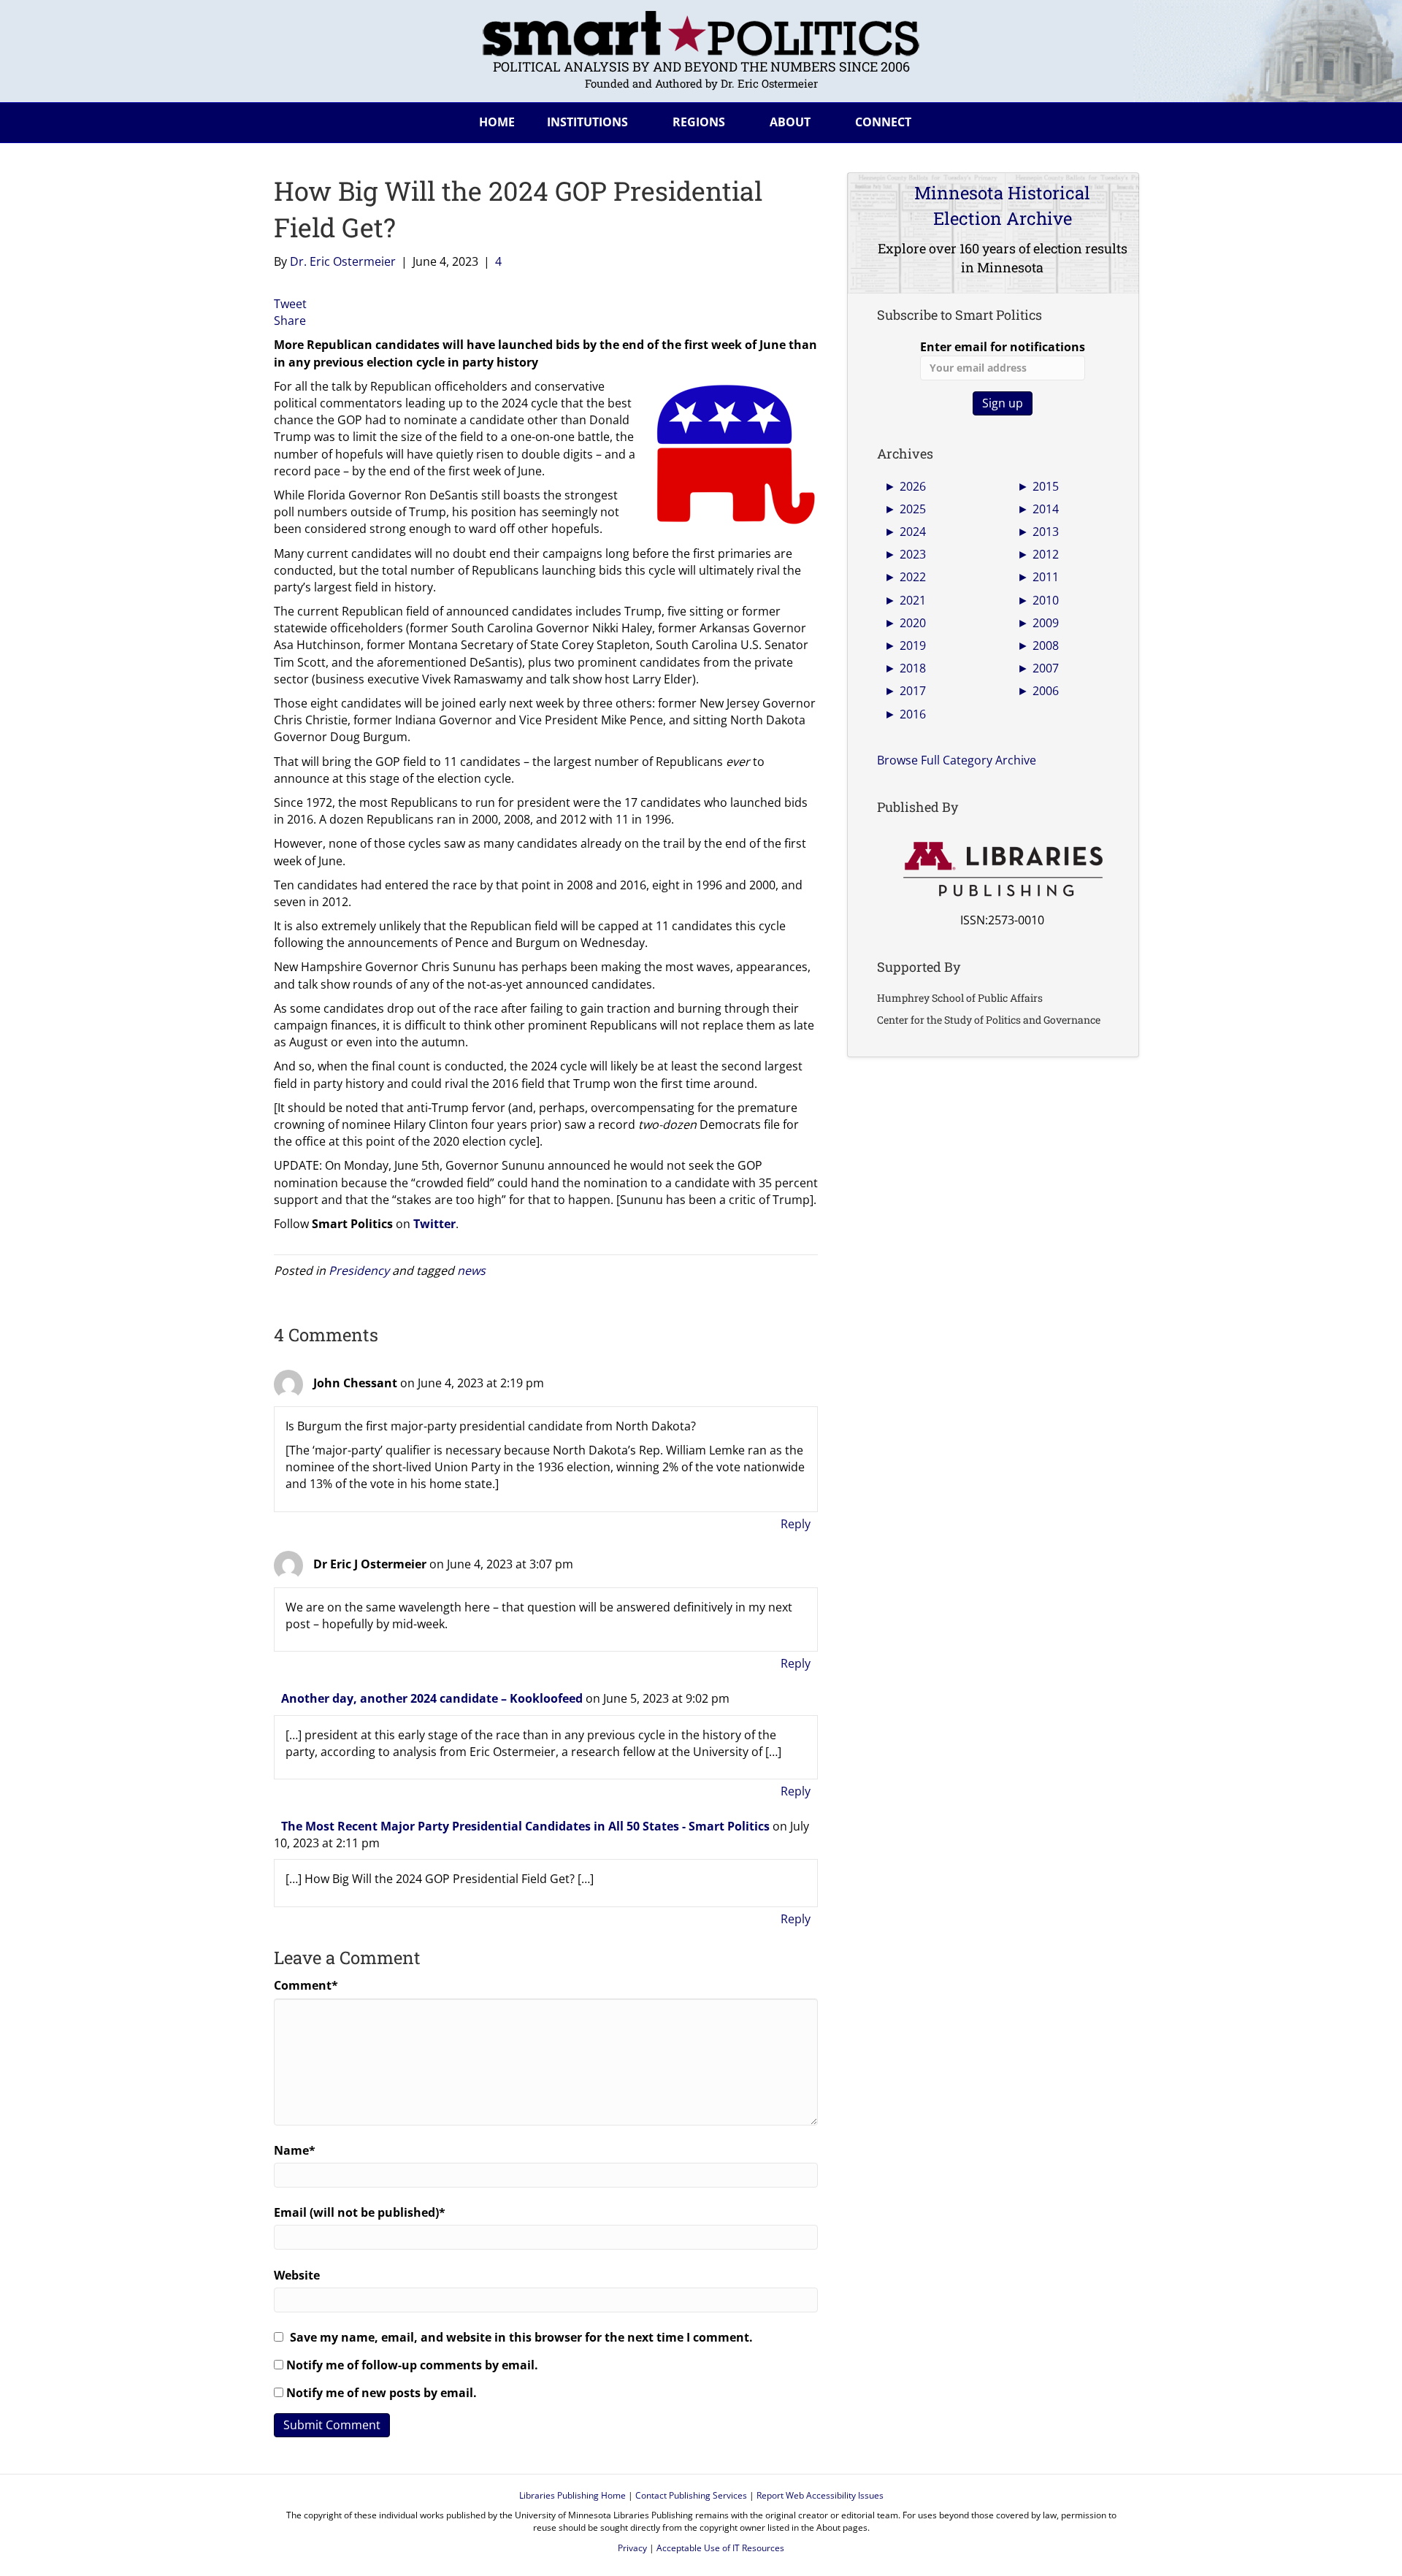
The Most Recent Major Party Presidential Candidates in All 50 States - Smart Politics (525, 1826)
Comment (306, 1985)
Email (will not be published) (360, 2212)
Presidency (359, 1270)
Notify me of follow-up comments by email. (412, 2365)
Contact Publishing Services (691, 2495)
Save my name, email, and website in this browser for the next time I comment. (521, 2337)
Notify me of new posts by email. (382, 2393)
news (471, 1270)
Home (497, 122)
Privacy (632, 2548)
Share (290, 321)
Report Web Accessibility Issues (820, 2495)
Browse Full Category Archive (957, 760)
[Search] (1116, 120)
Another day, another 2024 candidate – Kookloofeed (432, 1698)
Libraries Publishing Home (572, 2495)
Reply (796, 1524)
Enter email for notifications (1003, 347)
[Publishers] (1002, 870)
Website (297, 2275)
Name (295, 2150)
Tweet (290, 304)
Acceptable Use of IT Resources (720, 2548)
